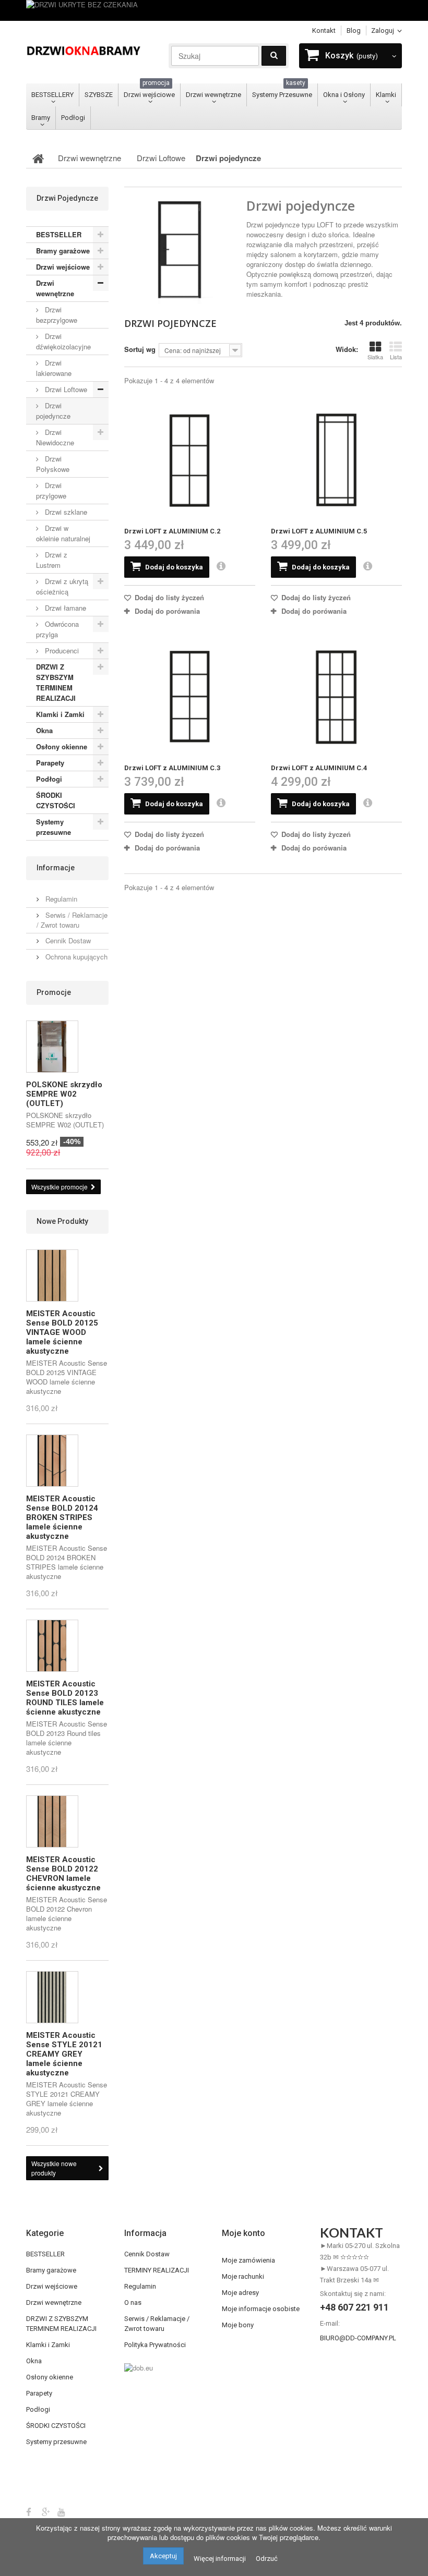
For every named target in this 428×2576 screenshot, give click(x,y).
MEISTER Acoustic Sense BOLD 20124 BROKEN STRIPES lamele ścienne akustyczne (62, 1517)
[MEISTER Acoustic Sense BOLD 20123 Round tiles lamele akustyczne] (52, 1646)
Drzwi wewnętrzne (213, 95)
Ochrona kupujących (75, 957)
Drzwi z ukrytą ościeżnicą (62, 586)
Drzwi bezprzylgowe (57, 315)
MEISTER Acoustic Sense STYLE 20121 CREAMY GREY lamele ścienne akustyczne (64, 2054)
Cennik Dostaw (67, 940)
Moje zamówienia (248, 2260)
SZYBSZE (99, 95)
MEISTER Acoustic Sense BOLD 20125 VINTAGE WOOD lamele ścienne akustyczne (62, 1332)
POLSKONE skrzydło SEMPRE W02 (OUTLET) (64, 1094)
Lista (396, 357)
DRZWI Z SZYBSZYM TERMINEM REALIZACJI (56, 682)
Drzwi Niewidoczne (55, 437)
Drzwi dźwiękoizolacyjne (63, 341)
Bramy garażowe (63, 251)
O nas (133, 2302)
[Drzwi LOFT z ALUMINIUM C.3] (190, 697)
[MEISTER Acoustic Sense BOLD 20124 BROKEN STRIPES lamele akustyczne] (52, 1461)
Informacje (56, 868)
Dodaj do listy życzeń (168, 597)
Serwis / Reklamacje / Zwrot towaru (72, 920)
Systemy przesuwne (53, 827)
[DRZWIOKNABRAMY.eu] (84, 50)
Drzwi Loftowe (65, 389)
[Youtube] (61, 2511)
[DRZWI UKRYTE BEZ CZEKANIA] (214, 10)
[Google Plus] (46, 2511)
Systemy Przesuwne (282, 91)
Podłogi (73, 118)
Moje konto (243, 2233)
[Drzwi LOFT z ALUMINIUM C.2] (190, 460)
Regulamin (60, 899)
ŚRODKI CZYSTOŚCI (56, 800)
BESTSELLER (59, 234)
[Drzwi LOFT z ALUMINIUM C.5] (336, 460)
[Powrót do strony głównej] (38, 158)
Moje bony (238, 2325)
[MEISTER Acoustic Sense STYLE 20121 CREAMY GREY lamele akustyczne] (52, 1997)
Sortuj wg (140, 349)
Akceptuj (163, 2556)
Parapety (50, 763)
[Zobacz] (221, 567)
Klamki (386, 95)
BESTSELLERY (52, 95)
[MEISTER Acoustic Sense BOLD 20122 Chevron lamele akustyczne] (52, 1821)
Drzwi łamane (64, 608)
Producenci (61, 651)
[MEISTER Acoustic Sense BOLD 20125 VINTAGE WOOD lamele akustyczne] (52, 1275)
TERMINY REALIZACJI (157, 2270)
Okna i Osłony (344, 95)
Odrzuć (267, 2559)
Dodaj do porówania (167, 611)
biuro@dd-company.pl (358, 2338)
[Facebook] (29, 2511)
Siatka (375, 357)
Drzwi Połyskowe (53, 464)
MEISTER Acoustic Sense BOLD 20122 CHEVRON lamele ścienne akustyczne (63, 1874)
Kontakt (324, 31)
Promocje (54, 992)
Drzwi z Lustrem (52, 560)
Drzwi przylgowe (51, 490)
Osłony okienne (62, 746)
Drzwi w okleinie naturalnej (63, 533)
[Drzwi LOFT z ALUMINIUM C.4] (336, 697)
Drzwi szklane (65, 512)
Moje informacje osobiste (261, 2309)
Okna (44, 730)
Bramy (41, 118)
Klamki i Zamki (60, 714)
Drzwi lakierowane (54, 368)
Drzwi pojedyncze (53, 411)
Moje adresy (240, 2293)
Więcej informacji (220, 2559)
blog (354, 31)
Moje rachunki (243, 2276)
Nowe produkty (62, 1221)
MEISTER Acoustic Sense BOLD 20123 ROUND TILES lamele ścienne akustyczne (65, 1698)
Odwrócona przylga (57, 629)
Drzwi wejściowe (149, 91)
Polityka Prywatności (155, 2345)
